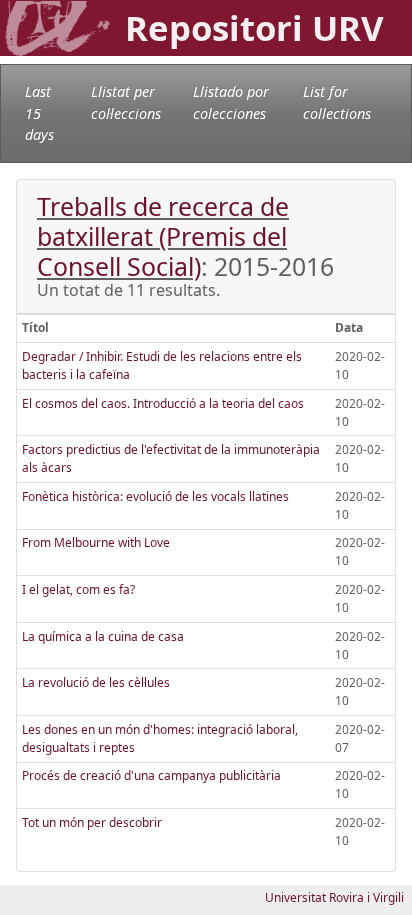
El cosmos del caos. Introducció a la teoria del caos (163, 403)
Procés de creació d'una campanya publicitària (151, 775)
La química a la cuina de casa (103, 636)
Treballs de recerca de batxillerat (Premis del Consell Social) (163, 236)
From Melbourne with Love (96, 542)
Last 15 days (39, 113)
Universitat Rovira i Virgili (334, 897)
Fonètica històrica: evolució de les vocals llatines (155, 496)
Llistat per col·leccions (126, 102)
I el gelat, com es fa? (78, 589)
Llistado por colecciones (231, 102)
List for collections (337, 102)
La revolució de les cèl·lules (96, 682)
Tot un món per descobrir (92, 822)
